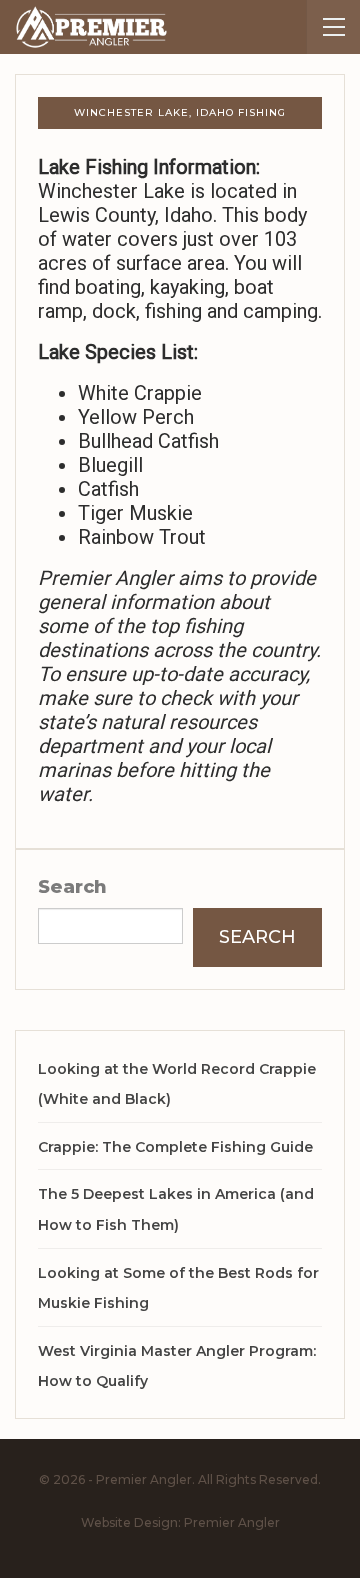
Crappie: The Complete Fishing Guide (175, 1147)
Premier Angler (232, 1522)
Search (72, 887)
